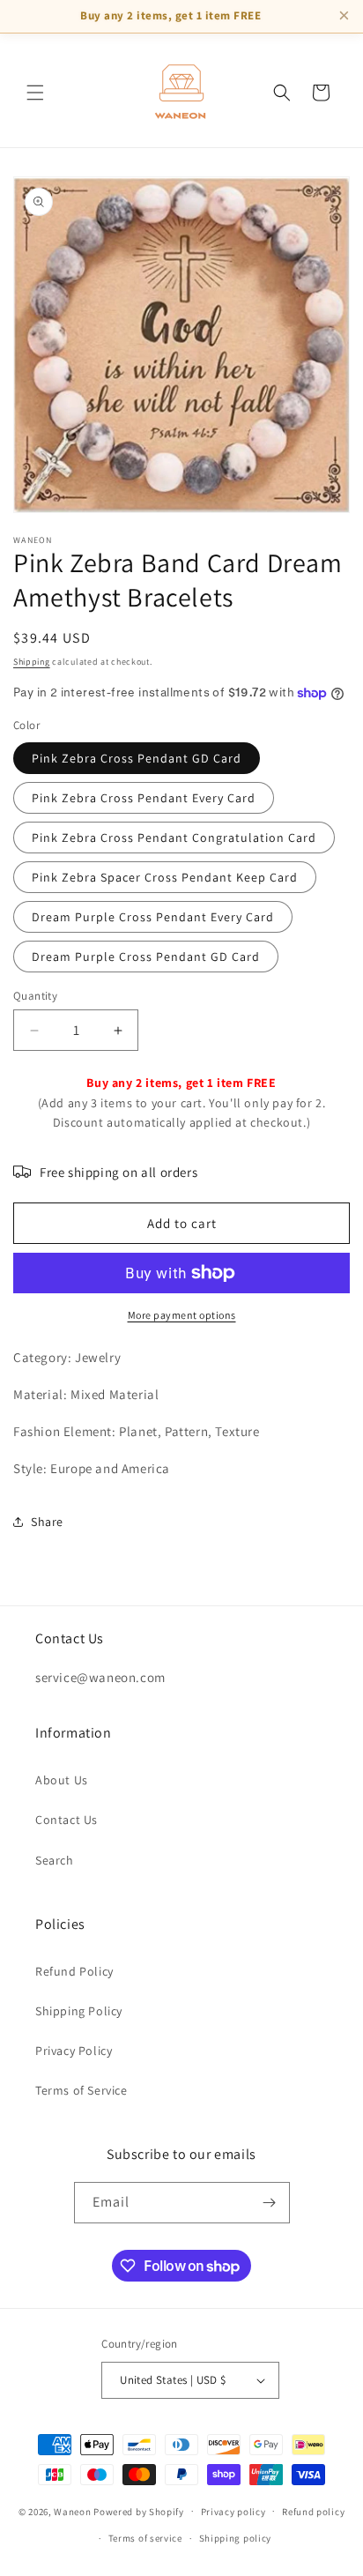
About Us (62, 1780)
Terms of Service (81, 2090)
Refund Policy (74, 1971)
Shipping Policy (79, 2011)
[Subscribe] (270, 2203)
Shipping (32, 662)
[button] (35, 93)
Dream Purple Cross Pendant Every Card (153, 917)
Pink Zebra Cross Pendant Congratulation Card (174, 838)
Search (55, 1860)
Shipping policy (236, 2538)
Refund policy (313, 2512)
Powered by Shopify (139, 2511)
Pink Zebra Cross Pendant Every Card (144, 798)
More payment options (182, 1315)
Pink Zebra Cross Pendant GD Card (137, 758)
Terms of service (145, 2538)
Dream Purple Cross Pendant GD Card (146, 957)
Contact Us (67, 1820)
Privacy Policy (74, 2051)
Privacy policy (233, 2512)
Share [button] (47, 1522)
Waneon (72, 2511)
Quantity (35, 996)
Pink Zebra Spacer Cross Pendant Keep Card (165, 877)
